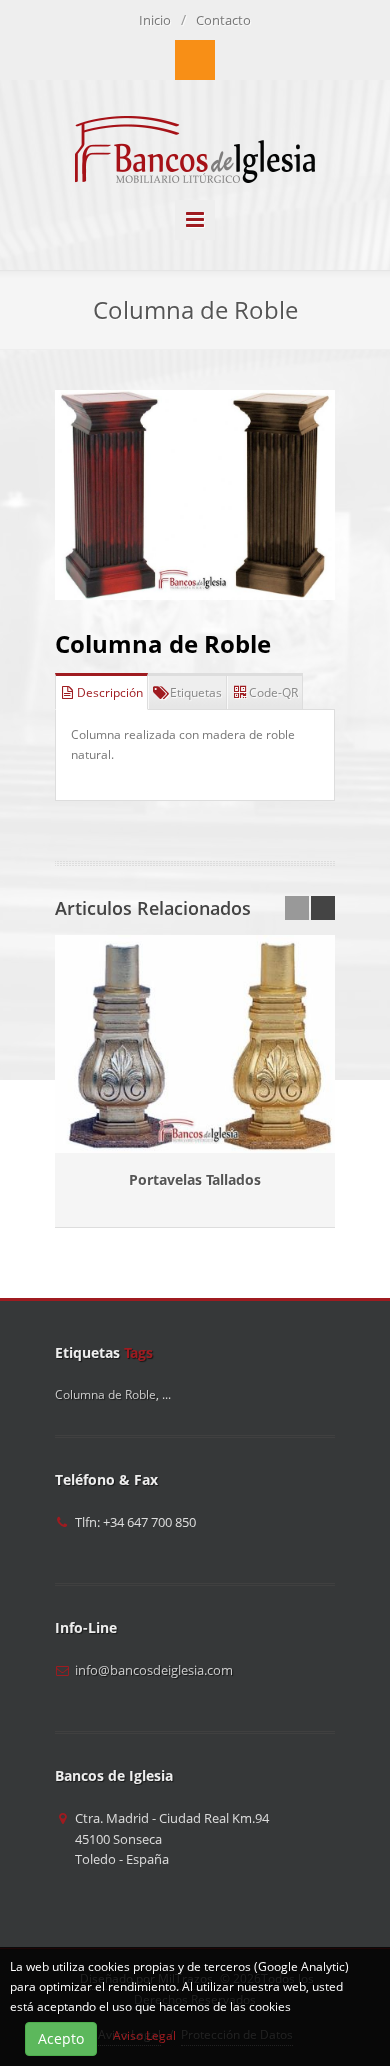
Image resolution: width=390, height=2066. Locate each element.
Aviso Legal (144, 2035)
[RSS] (195, 60)
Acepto (61, 2038)
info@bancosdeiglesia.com (154, 1670)
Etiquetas (196, 692)
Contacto (223, 20)
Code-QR (273, 692)
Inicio (155, 20)
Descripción (110, 692)
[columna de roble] (195, 495)
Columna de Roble (163, 643)
